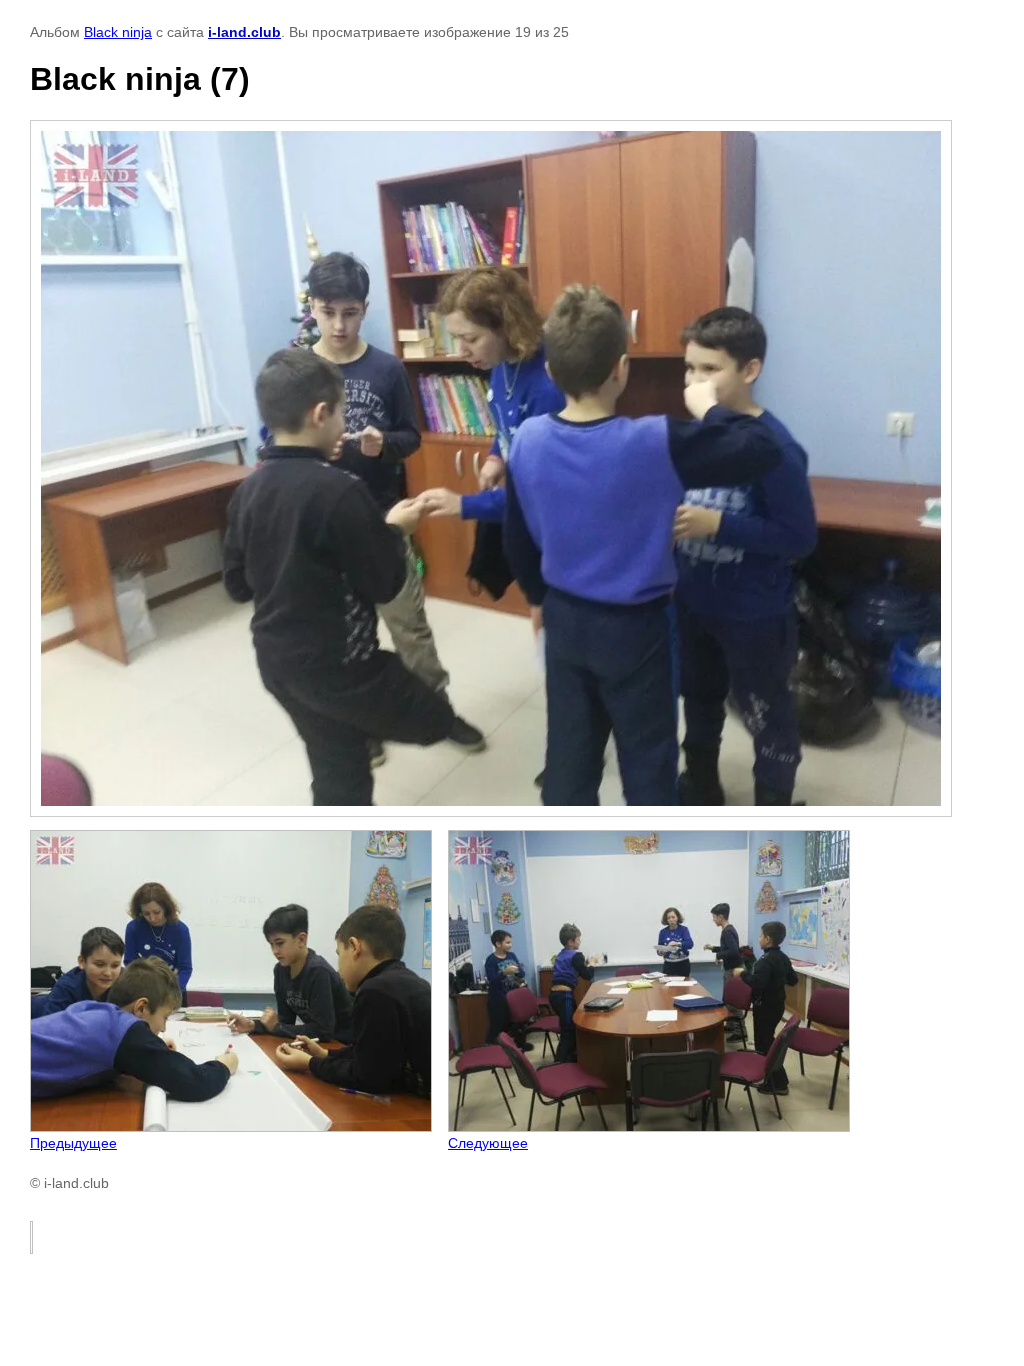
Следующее (488, 1143)
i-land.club (244, 32)
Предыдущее (73, 1143)
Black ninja (118, 32)
